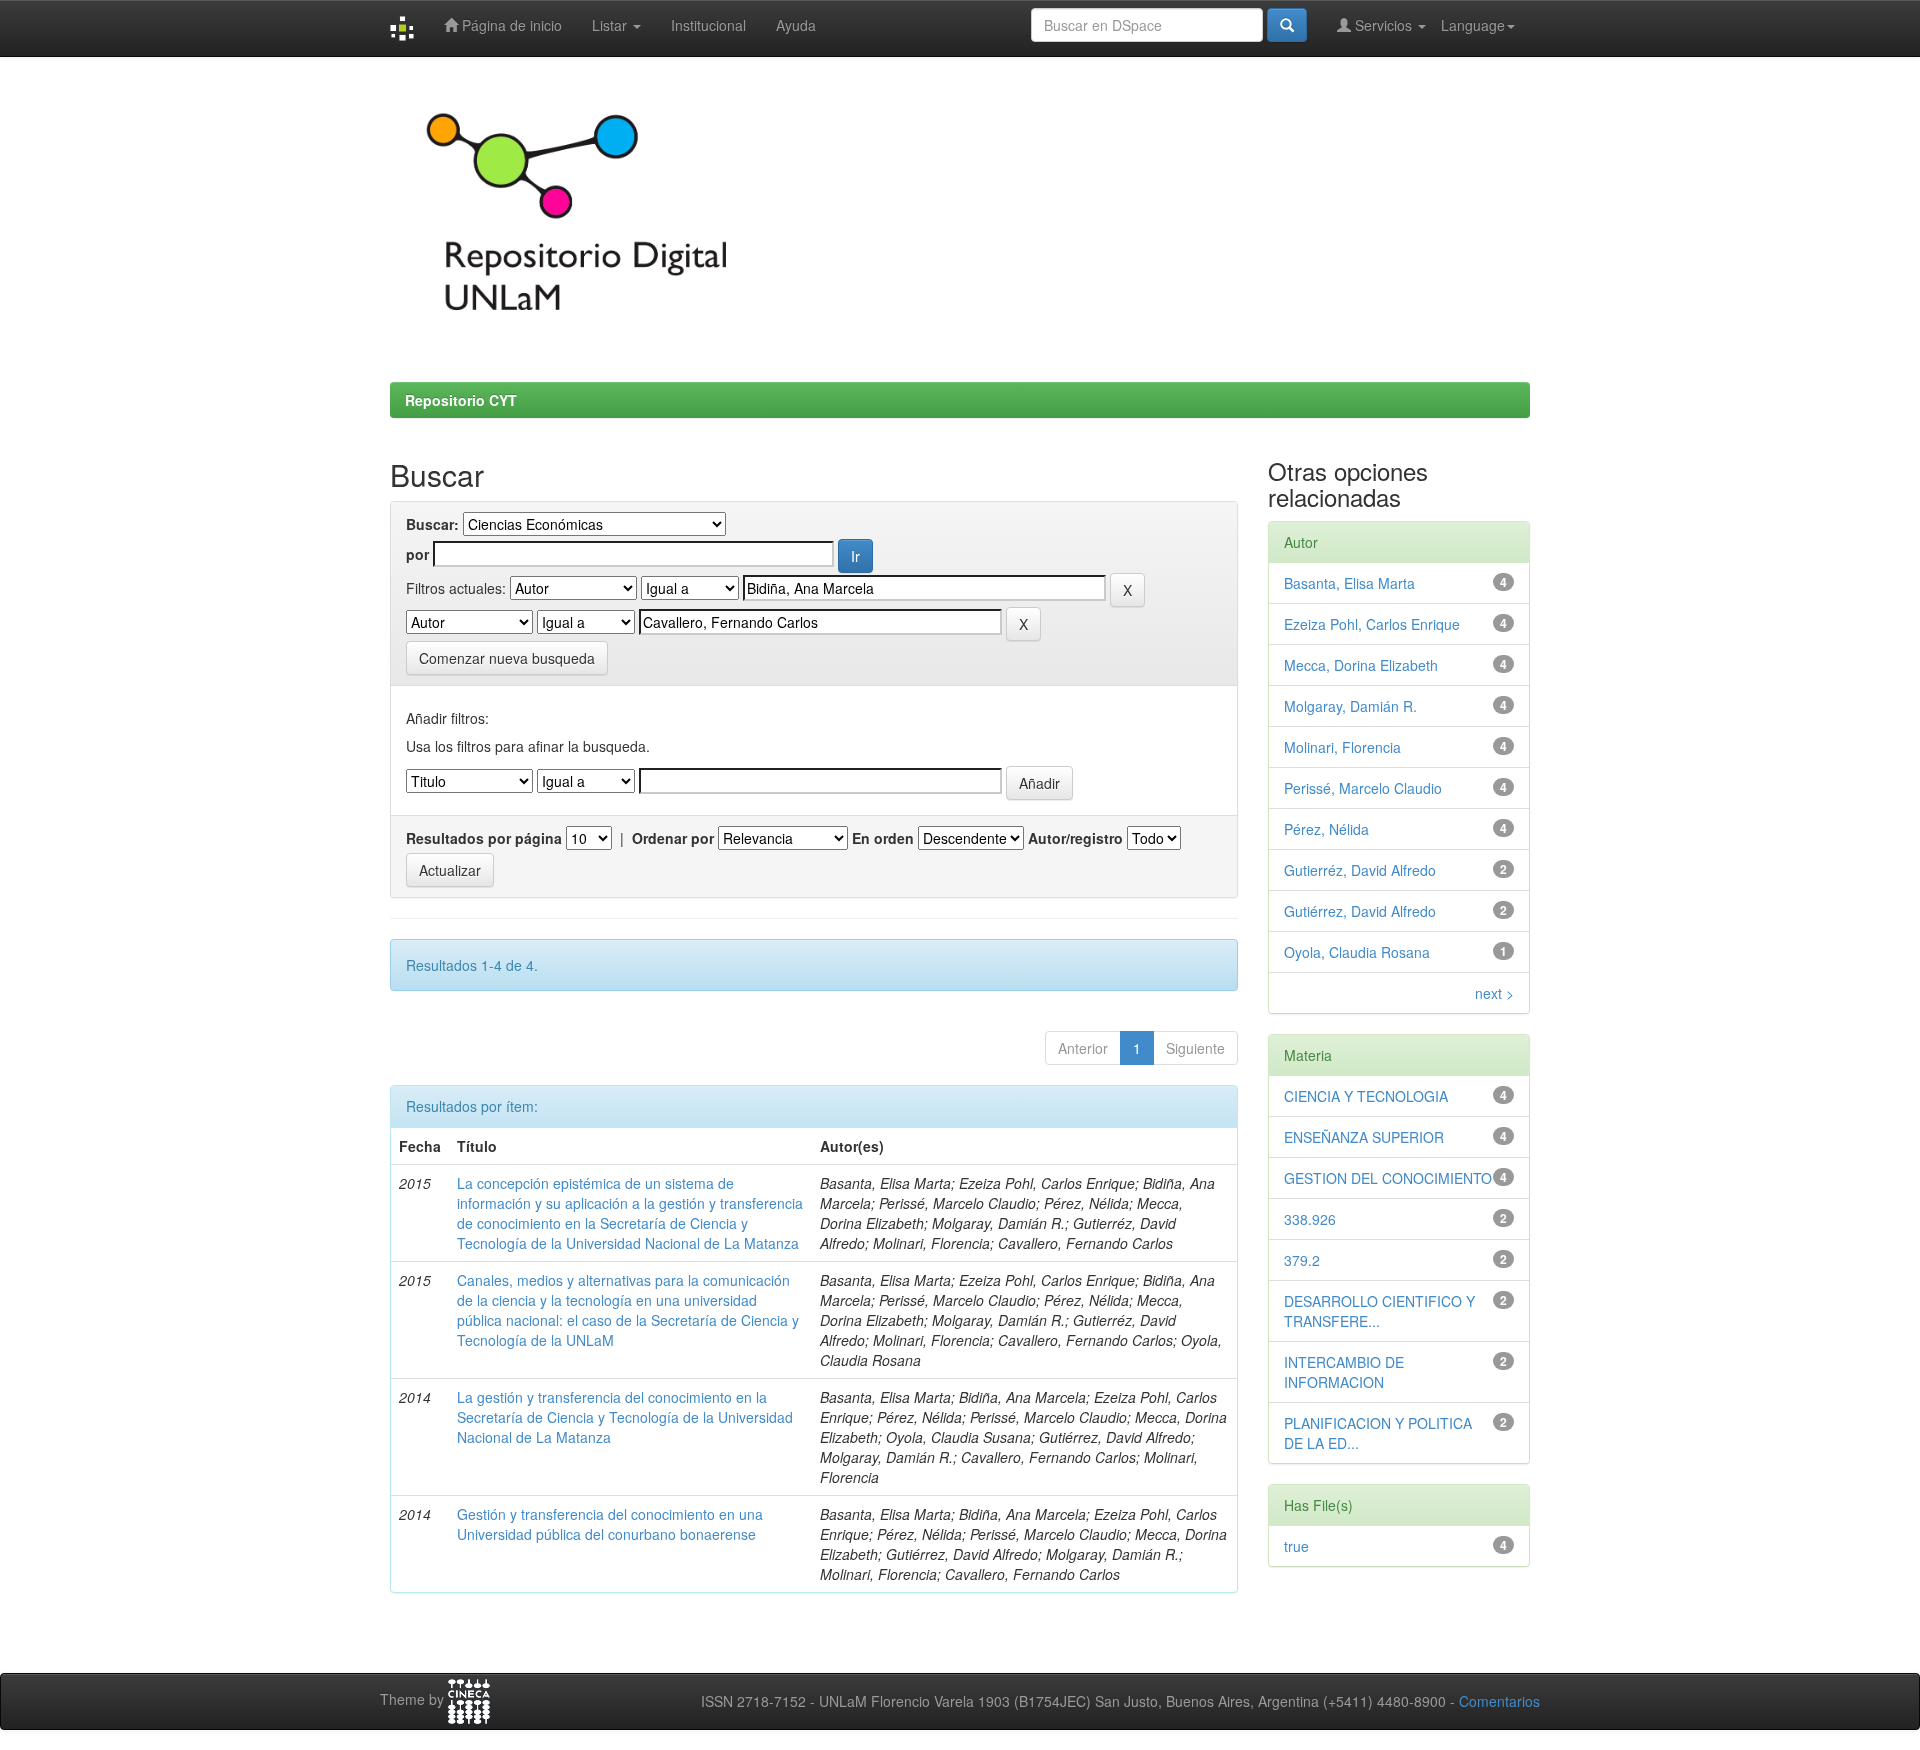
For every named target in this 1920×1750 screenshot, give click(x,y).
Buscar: (432, 524)
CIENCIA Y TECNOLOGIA (1366, 1096)
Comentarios (1499, 1701)
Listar (611, 25)
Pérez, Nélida (1326, 829)
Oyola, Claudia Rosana (1357, 952)
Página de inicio (510, 25)
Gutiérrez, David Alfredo (1360, 911)
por (417, 554)
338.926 (1310, 1219)
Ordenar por (673, 838)
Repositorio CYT (461, 400)
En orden (883, 838)
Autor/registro (1075, 838)
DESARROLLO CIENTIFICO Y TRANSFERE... (1379, 1311)
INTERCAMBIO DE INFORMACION (1344, 1372)
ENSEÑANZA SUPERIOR (1364, 1137)
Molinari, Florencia (1342, 747)
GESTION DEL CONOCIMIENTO (1388, 1178)
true (1296, 1546)
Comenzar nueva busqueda (507, 658)
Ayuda (796, 25)
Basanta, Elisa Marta (1349, 583)
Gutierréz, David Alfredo (1360, 870)
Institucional (708, 25)
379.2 (1302, 1260)
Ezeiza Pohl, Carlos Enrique (1372, 624)
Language (1473, 25)
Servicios (1383, 25)
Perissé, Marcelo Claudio (1363, 788)
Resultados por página (484, 838)
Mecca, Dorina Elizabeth (1361, 665)
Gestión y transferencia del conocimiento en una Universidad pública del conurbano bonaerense (610, 1524)
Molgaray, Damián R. (1350, 706)
